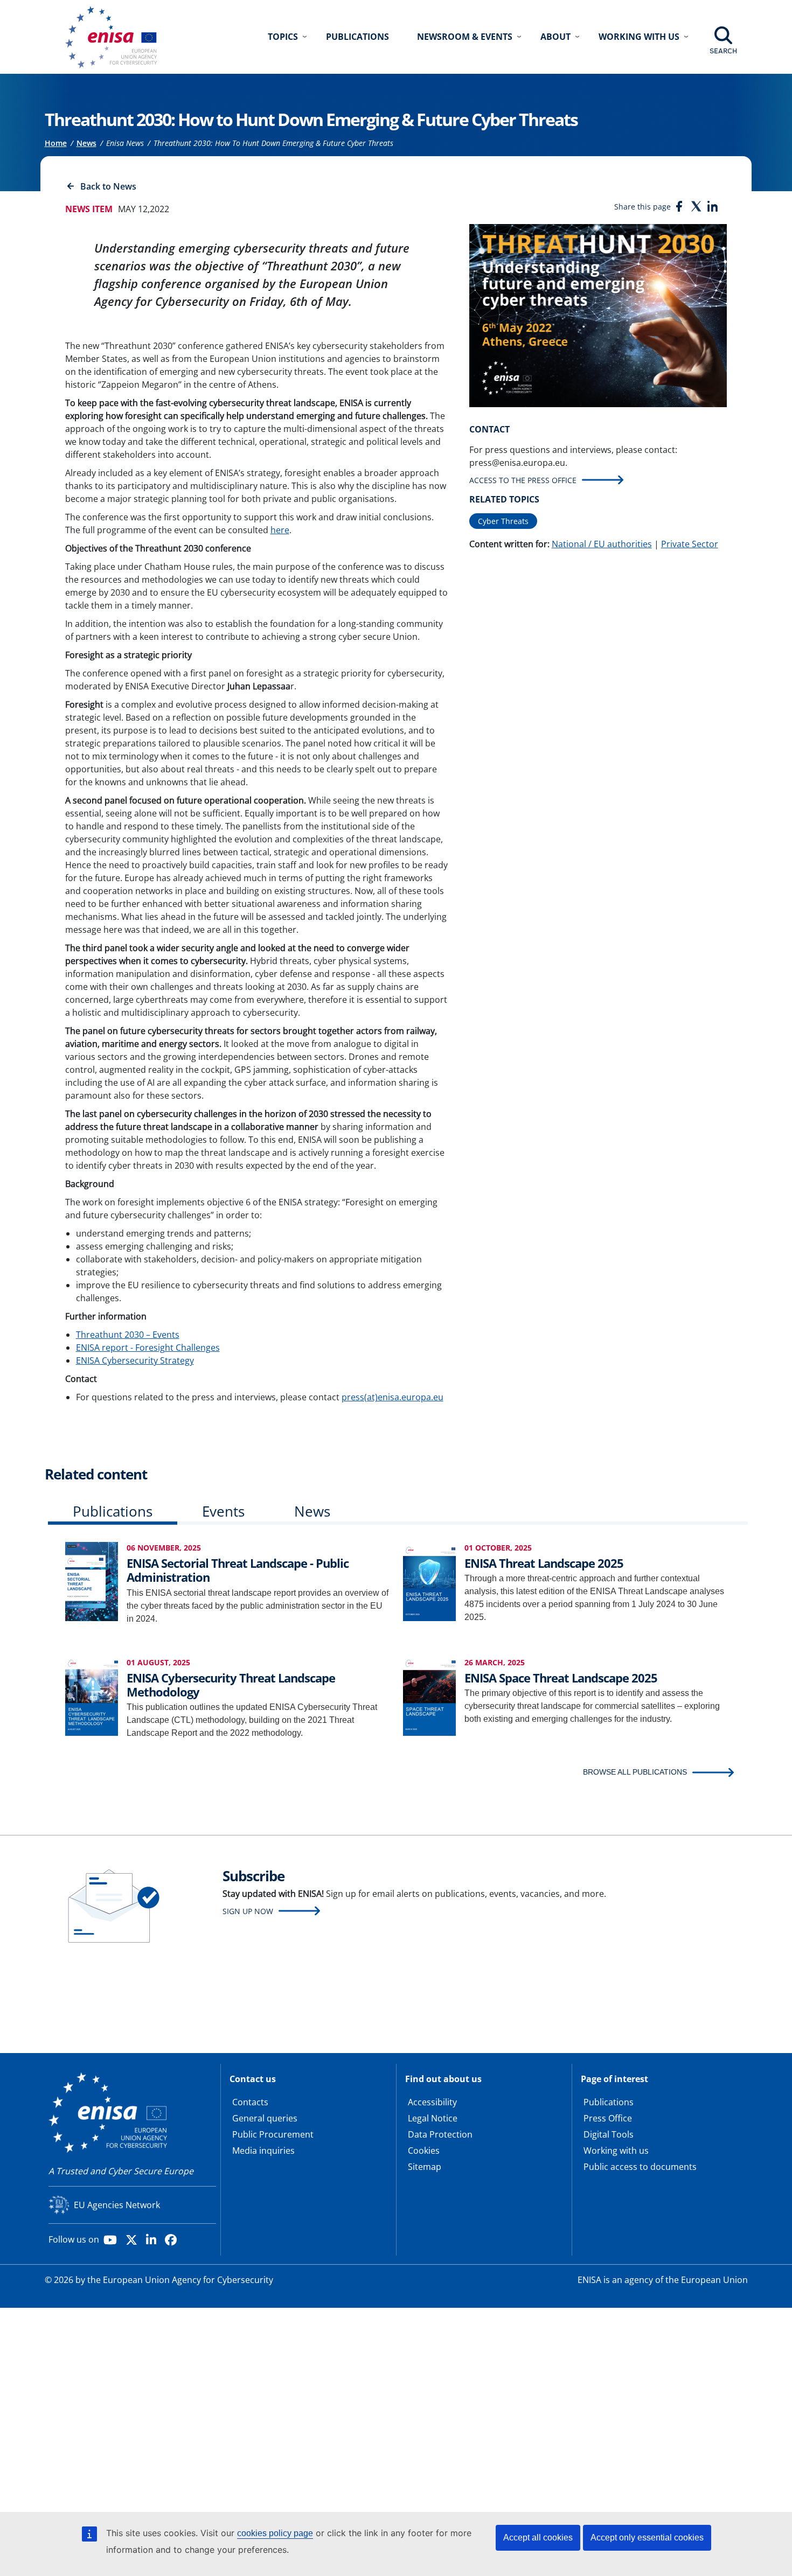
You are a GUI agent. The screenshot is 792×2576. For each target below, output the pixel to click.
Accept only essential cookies (647, 2537)
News (86, 143)
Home (56, 143)
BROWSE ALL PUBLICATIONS (635, 1772)
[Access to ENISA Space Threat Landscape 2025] (429, 1695)
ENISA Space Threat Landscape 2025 (561, 1678)
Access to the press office (523, 480)
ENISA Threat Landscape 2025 (544, 1563)
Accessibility (432, 2102)
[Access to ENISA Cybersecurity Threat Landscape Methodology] (92, 1695)
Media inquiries (263, 2151)
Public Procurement (273, 2134)
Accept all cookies (538, 2537)
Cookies (424, 2151)
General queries (265, 2118)
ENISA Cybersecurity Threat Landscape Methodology (231, 1685)
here (280, 530)
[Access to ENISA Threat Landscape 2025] (429, 1580)
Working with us (616, 2151)
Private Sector (690, 544)
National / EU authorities (602, 544)
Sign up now (248, 1911)
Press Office (608, 2118)
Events (223, 1511)
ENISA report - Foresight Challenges (148, 1348)
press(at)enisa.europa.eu (392, 1397)
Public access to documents (640, 2167)
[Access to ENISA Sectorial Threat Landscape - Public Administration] (92, 1580)
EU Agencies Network (117, 2205)
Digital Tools (609, 2134)
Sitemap (425, 2167)
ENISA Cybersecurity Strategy (135, 1360)
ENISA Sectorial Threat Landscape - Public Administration (238, 1570)
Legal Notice (433, 2118)
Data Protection (440, 2134)
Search (723, 51)
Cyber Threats (503, 521)
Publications (357, 37)
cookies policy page (275, 2533)
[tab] (113, 1514)
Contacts (250, 2102)
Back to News (108, 186)
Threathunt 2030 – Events (128, 1335)
